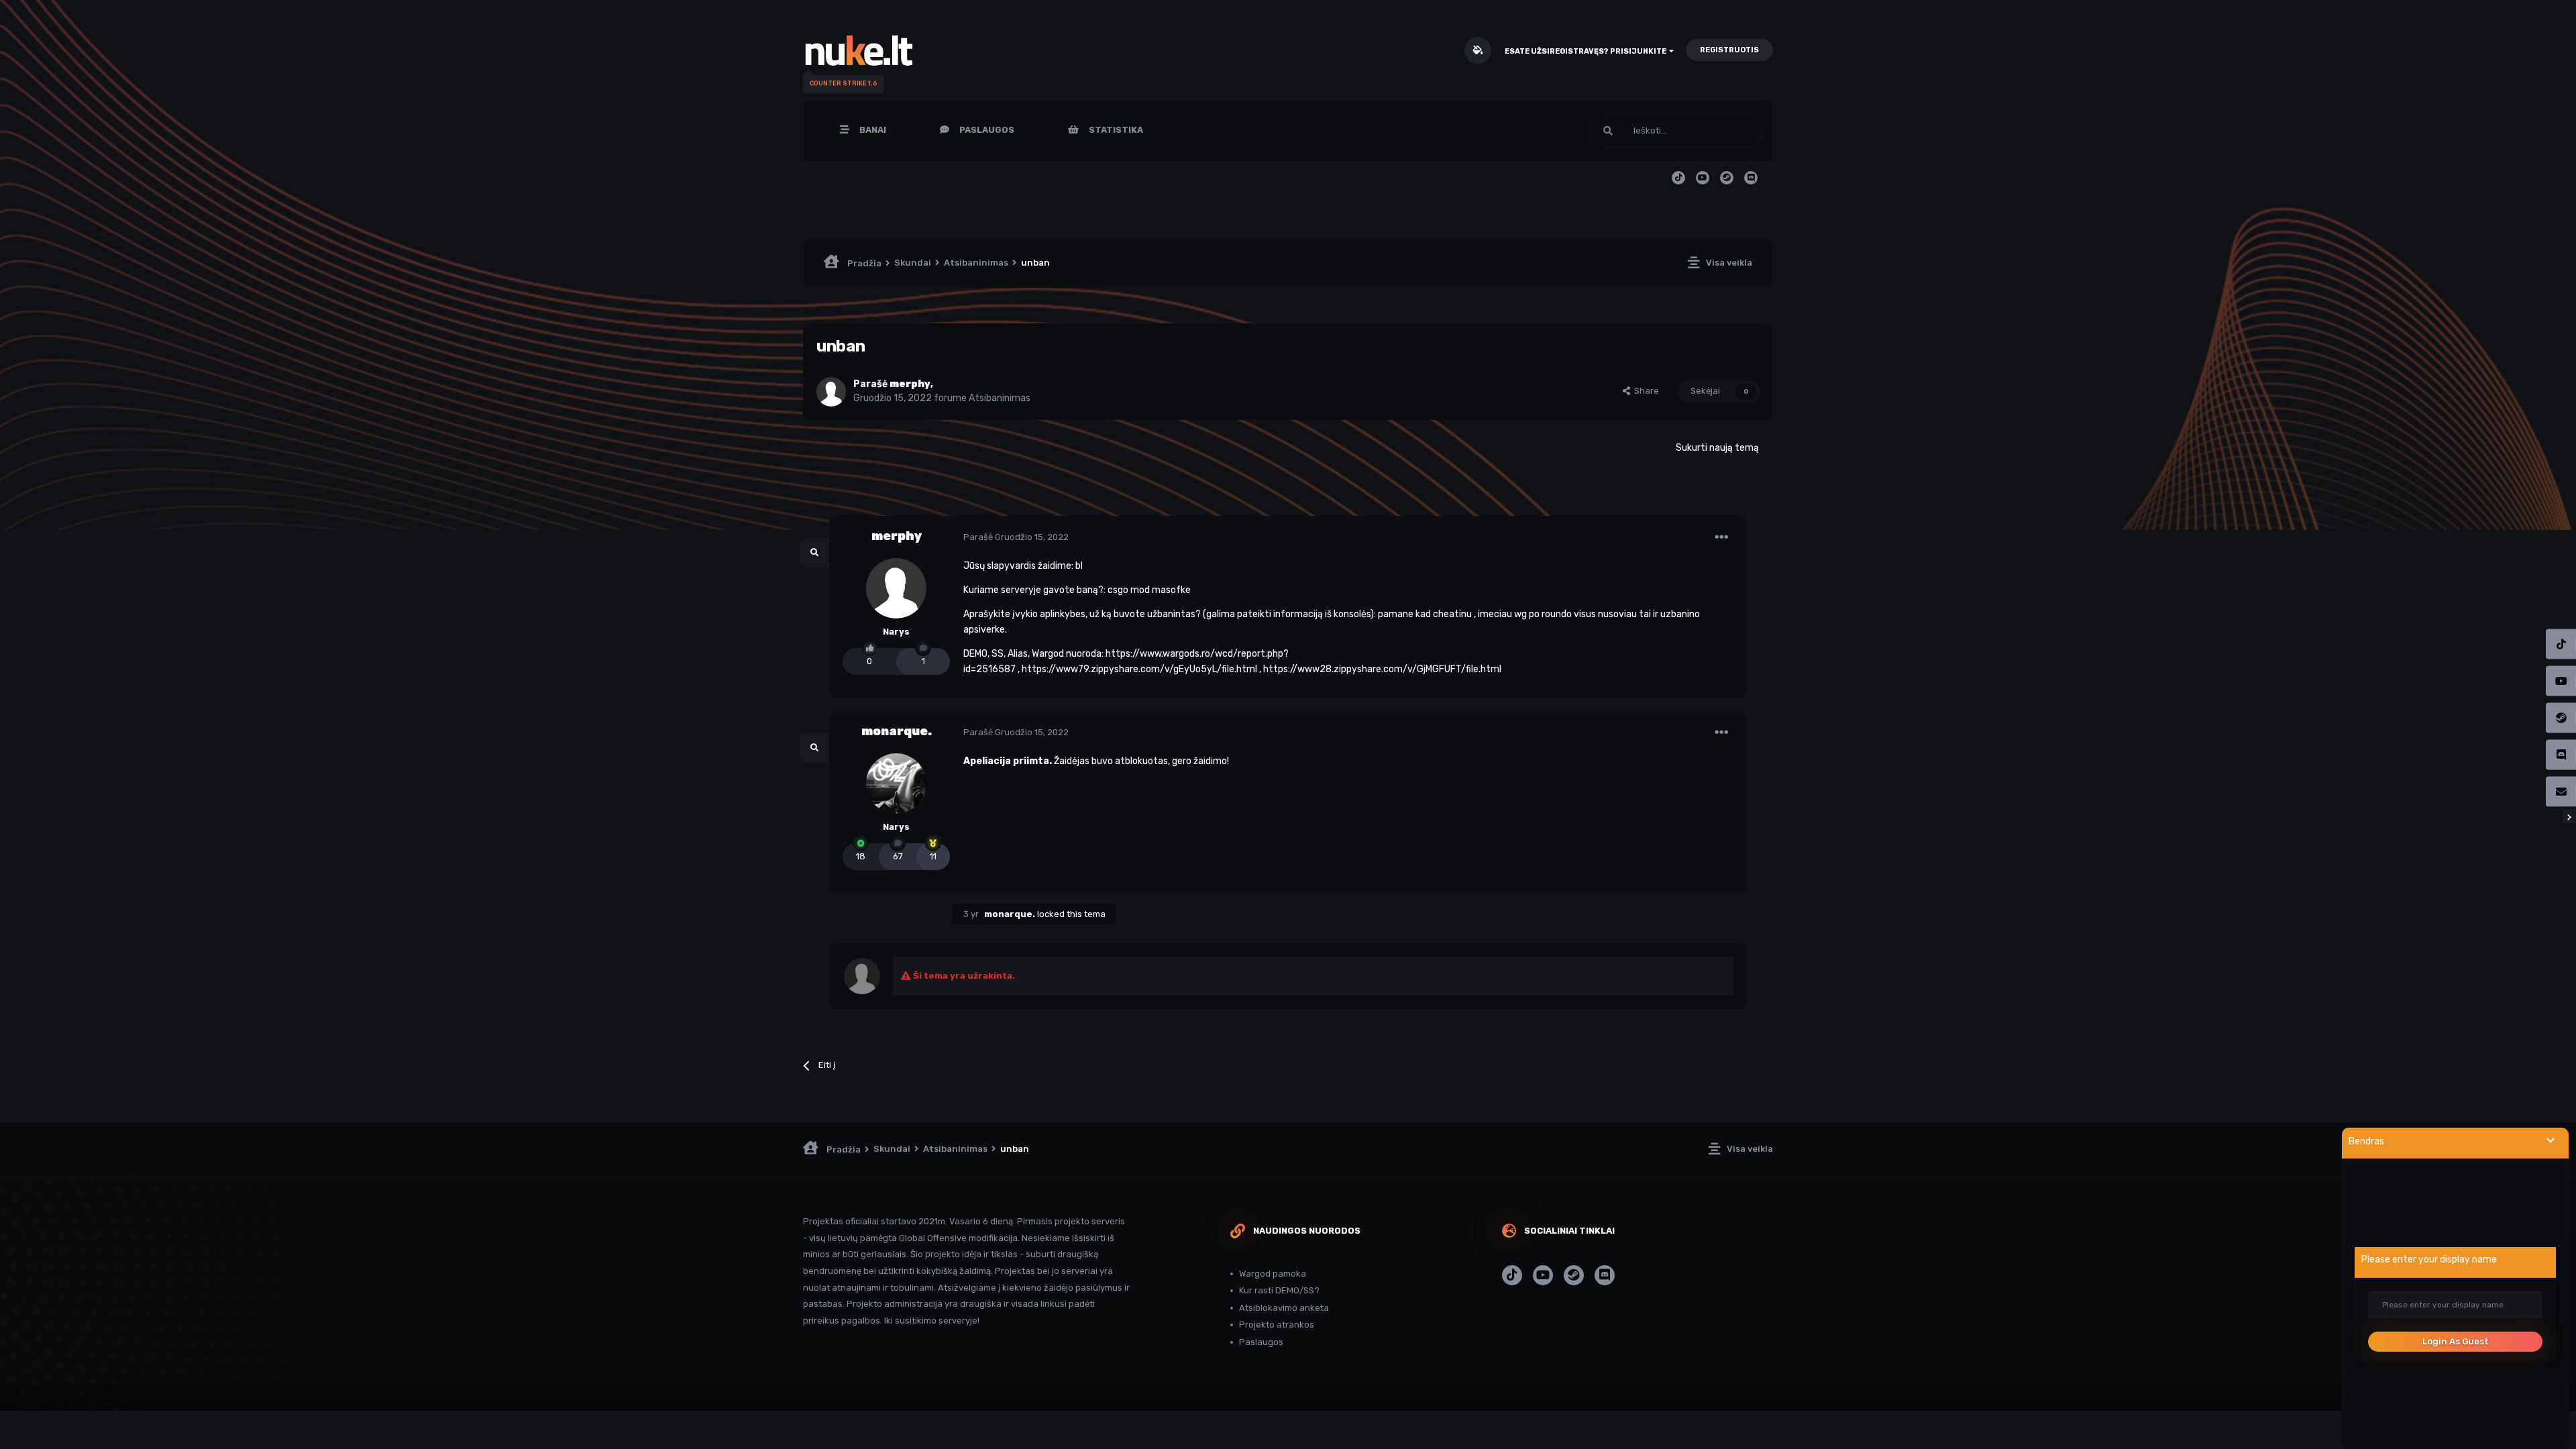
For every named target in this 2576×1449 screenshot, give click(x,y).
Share (1645, 391)
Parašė (1016, 537)
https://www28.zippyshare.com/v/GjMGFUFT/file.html (1382, 669)
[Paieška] (1608, 131)
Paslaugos (986, 130)
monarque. (897, 731)
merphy (897, 536)
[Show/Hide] (2551, 1141)
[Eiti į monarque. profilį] (896, 784)
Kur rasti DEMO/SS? (1279, 1290)
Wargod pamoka (1273, 1274)
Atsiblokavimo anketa (1284, 1308)
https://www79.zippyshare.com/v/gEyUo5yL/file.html (1139, 669)
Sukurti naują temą (1717, 448)
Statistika (1115, 130)
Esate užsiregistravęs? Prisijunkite (1587, 51)
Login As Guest (2456, 1341)
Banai (872, 130)
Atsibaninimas (1000, 398)
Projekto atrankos (1277, 1325)
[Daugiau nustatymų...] (1721, 537)
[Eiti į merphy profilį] (831, 392)
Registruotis (1729, 50)
